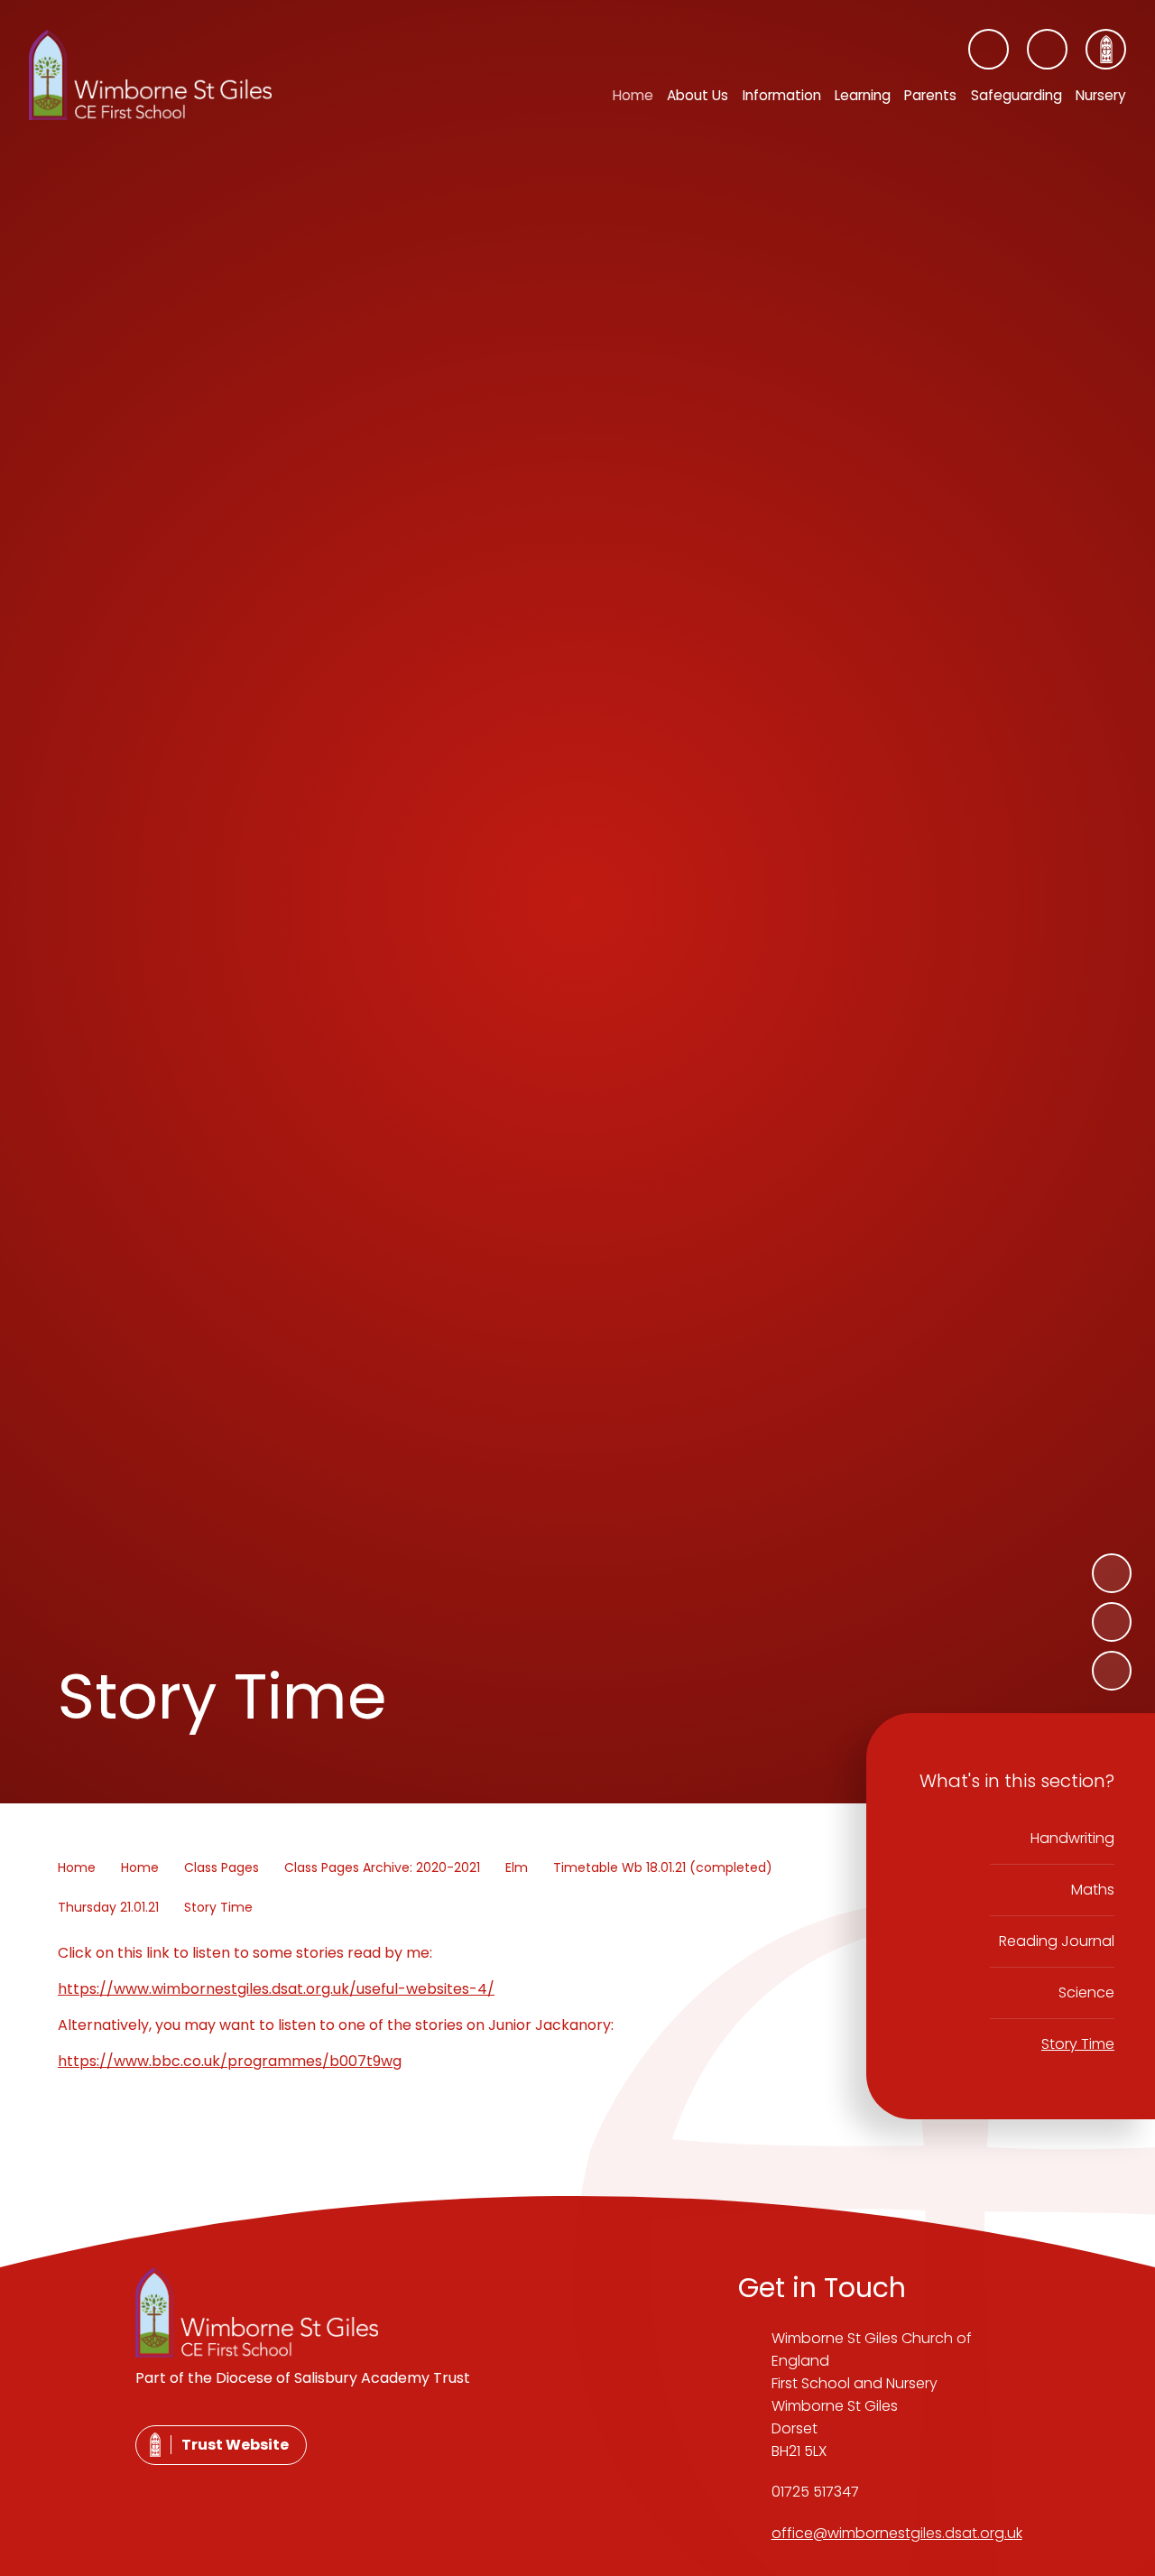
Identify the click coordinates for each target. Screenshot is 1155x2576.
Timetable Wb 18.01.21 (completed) (663, 1867)
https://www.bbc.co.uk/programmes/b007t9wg (230, 2061)
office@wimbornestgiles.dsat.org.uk (897, 2533)
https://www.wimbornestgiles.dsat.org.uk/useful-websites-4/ (276, 1989)
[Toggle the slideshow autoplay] (1112, 1671)
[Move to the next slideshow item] (1112, 1573)
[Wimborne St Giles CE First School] (150, 75)
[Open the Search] (1047, 49)
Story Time (218, 1907)
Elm (517, 1867)
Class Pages (222, 1867)
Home (77, 1867)
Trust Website (235, 2445)
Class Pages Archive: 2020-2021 (382, 1867)
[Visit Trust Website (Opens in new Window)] (1106, 49)
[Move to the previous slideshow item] (1112, 1622)
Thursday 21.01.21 (108, 1907)
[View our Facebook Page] (989, 49)
